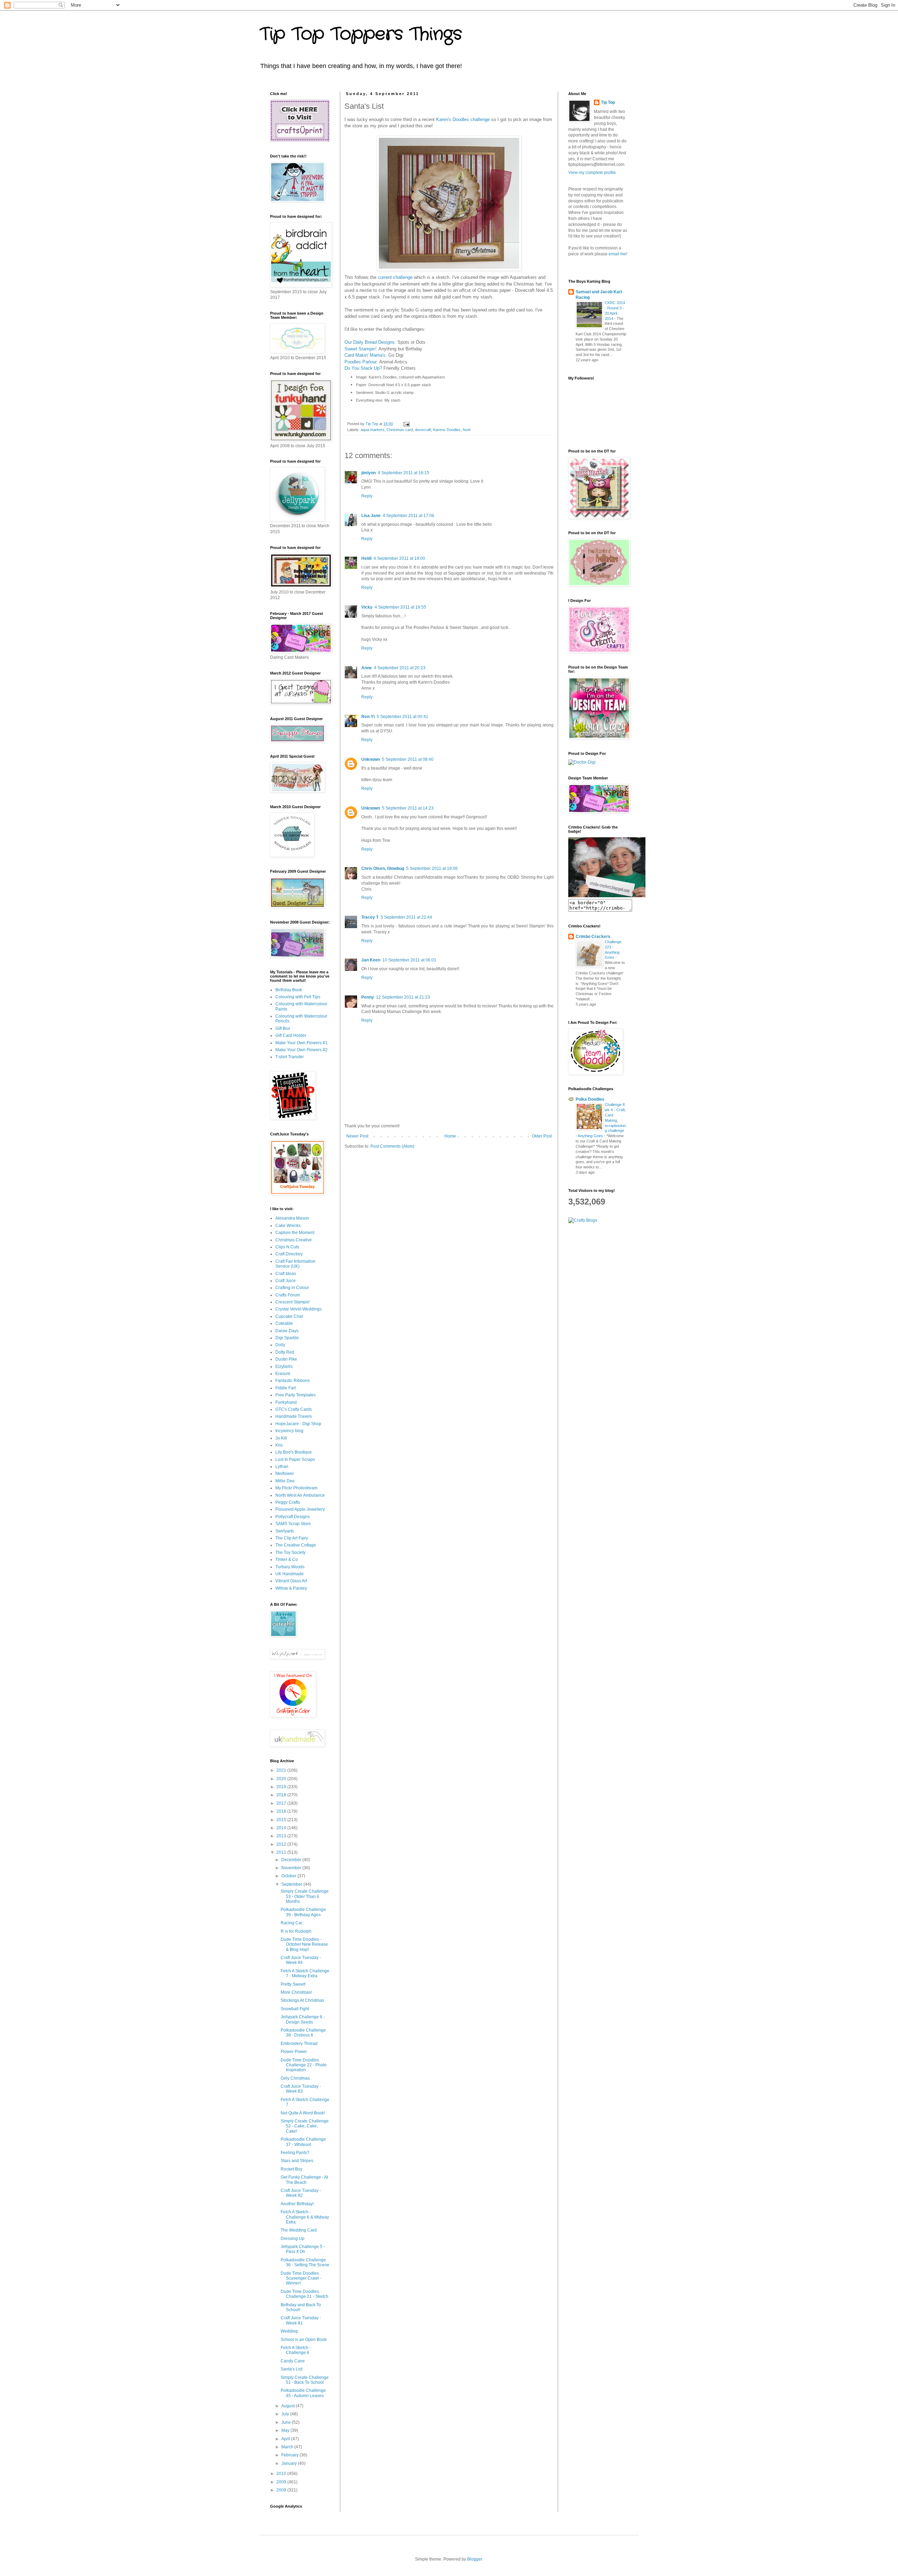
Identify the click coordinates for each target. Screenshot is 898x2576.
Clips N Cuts (287, 1247)
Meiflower (285, 1474)
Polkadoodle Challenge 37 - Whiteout (303, 2142)
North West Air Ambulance (300, 1495)
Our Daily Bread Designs (370, 342)
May (286, 2430)
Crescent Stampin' (293, 1302)
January (290, 2463)
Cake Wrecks (288, 1226)
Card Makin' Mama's (365, 355)
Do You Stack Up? (363, 368)
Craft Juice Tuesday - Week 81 (301, 2320)
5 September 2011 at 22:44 (406, 917)
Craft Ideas (286, 1274)
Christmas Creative (294, 1240)
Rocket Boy (291, 2169)
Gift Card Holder (291, 1035)
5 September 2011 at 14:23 (408, 808)
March (288, 2447)
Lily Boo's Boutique (294, 1452)
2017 (282, 1803)
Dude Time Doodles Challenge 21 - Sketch (304, 2294)
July (286, 2414)
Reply (367, 496)
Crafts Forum (288, 1295)
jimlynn (368, 473)
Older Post (542, 1136)
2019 (282, 1787)
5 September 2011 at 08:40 (408, 759)
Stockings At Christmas (302, 2000)
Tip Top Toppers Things (361, 34)
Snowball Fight (295, 2009)
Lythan (282, 1467)
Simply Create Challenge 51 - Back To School (305, 2380)
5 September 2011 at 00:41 (403, 717)
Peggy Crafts (288, 1502)
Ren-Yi (368, 717)
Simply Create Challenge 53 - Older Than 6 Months (305, 1896)
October (289, 1876)
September (292, 1884)
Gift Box (283, 1028)
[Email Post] (406, 424)
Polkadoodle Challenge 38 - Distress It (303, 2033)
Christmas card (400, 430)
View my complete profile (592, 173)
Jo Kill (281, 1438)
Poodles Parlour (361, 362)
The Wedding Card (299, 2230)
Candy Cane (293, 2361)
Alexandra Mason (292, 1218)
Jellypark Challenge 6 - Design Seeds (303, 2019)
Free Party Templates (296, 1395)
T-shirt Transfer (290, 1057)
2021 (282, 1770)
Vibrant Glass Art (291, 1581)
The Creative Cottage (296, 1545)
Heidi (366, 558)
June (287, 2422)
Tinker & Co (287, 1559)
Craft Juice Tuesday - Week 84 (301, 1960)
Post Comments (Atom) (392, 1146)
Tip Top (608, 102)
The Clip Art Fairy (292, 1538)
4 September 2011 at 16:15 (404, 473)
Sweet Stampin (360, 349)
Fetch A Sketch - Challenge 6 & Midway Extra (305, 2217)
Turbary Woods (290, 1567)
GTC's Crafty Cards (294, 1409)
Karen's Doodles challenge (463, 119)
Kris (279, 1445)
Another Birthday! (297, 2204)
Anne (367, 668)
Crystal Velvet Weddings (299, 1309)
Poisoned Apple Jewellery (300, 1509)
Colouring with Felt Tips (298, 997)
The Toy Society (290, 1552)
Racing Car (291, 1923)
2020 (282, 1779)
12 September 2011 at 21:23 (403, 997)
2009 (282, 2482)
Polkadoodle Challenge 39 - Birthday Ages (303, 1912)
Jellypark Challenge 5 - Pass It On (303, 2249)
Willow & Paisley (291, 1588)
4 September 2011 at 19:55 (400, 607)
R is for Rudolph (296, 1931)
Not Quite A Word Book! (303, 2113)
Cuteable (284, 1323)
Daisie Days (287, 1331)
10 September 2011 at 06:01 (409, 960)
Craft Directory (289, 1254)
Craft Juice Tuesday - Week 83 (301, 2089)
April (286, 2439)
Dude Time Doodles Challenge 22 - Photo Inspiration (304, 2065)
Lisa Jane (371, 516)
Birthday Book (289, 990)
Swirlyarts (285, 1531)
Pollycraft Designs (293, 1517)
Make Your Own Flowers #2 (301, 1050)
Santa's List (291, 2369)
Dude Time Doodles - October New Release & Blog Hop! (304, 1944)
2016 (282, 1811)
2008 (282, 2490)
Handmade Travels (294, 1416)
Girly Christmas (295, 2078)
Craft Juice (286, 1281)
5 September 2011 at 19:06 (432, 868)
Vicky (367, 607)
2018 (282, 1795)
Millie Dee (285, 1481)
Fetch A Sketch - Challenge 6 (296, 2350)
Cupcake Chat (289, 1316)
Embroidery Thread (299, 2044)
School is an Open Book (304, 2340)
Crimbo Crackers (593, 937)
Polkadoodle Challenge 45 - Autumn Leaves (303, 2393)
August (289, 2406)
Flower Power (294, 2052)
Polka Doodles (590, 1099)
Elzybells (284, 1367)
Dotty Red (285, 1352)
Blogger (475, 2559)
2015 (282, 1820)
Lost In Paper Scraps (295, 1460)
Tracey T (370, 917)
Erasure (283, 1374)
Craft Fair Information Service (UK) (295, 1264)
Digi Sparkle (287, 1338)
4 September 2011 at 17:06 (408, 516)
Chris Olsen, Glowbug (383, 868)
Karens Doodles (447, 430)
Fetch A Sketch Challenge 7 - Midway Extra (305, 1973)
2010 (282, 2474)
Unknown (371, 759)
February (290, 2455)
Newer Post (357, 1136)
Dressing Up (293, 2239)
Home (450, 1136)
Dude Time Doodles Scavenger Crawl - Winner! (301, 2278)
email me (617, 254)
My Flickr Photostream (296, 1488)
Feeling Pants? (295, 2153)
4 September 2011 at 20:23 (400, 668)
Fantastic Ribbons (293, 1381)
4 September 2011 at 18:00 (399, 558)
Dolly (280, 1345)
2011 (282, 1852)
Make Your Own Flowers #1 (301, 1043)
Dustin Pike (286, 1359)
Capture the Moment (295, 1233)
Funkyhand (286, 1402)
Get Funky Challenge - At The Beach (304, 2180)
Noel (467, 430)
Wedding (289, 2331)
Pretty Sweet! (293, 1984)
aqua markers (373, 430)
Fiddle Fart (286, 1388)
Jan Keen (371, 960)
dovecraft (423, 430)
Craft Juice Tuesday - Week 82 (301, 2193)
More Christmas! (296, 1992)
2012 (282, 1844)
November (292, 1868)
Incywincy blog (289, 1431)
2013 (282, 1836)
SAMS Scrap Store (293, 1524)
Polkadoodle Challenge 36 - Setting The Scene (305, 2262)
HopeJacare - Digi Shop (298, 1424)
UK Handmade (290, 1574)
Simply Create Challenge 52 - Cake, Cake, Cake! (305, 2126)
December (292, 1860)
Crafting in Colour (292, 1288)
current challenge (395, 277)
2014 (282, 1828)
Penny (368, 997)
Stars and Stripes (297, 2161)
